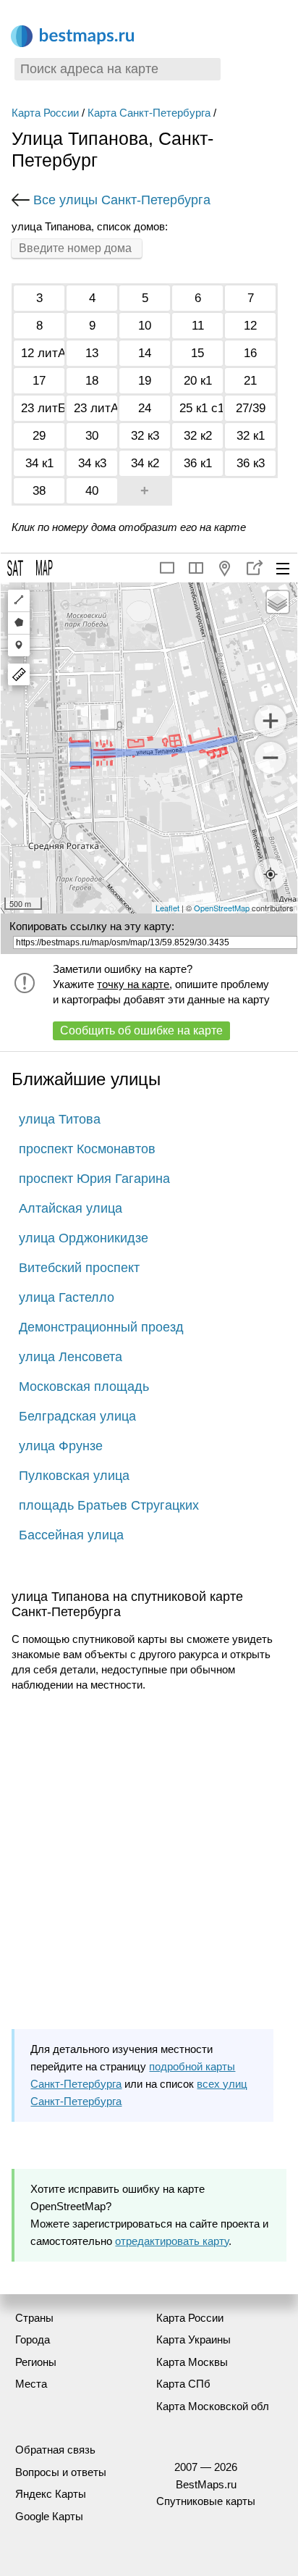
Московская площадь (84, 1387)
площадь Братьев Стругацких (109, 1505)
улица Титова (60, 1119)
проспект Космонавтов (87, 1149)
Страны (34, 2318)
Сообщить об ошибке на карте (141, 1030)
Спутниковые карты (206, 2501)
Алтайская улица (71, 1208)
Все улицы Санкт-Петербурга (122, 200)
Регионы (36, 2362)
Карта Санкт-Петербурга (149, 113)
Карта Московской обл (213, 2406)
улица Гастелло (67, 1297)
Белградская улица (77, 1416)
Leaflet (167, 908)
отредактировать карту (172, 2241)
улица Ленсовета (71, 1357)
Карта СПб (183, 2384)
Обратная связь (55, 2450)
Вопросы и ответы (61, 2472)
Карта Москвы (192, 2362)
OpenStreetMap (222, 908)
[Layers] (278, 602)
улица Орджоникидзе (84, 1238)
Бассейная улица (71, 1535)
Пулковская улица (74, 1476)
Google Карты (49, 2516)
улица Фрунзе (61, 1446)
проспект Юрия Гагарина (94, 1179)
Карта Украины (193, 2339)
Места (31, 2384)
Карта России (45, 113)
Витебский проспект (79, 1268)
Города (33, 2339)
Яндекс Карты (51, 2494)
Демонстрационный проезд (101, 1327)
